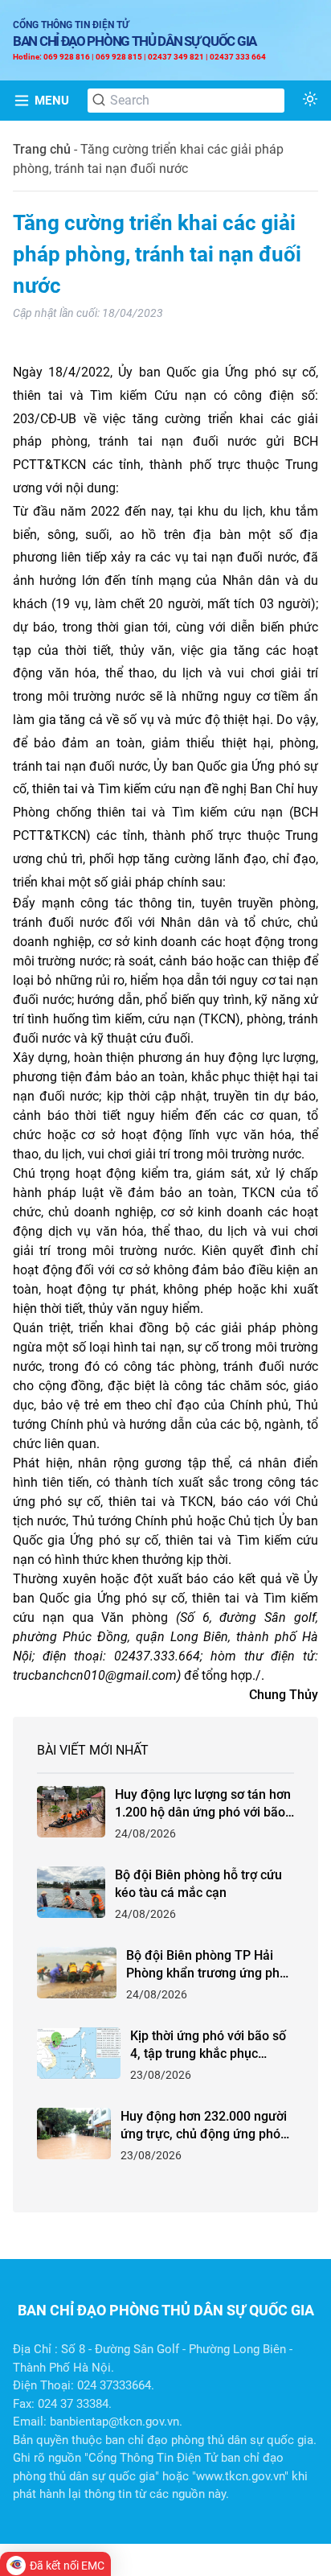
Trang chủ (42, 149)
